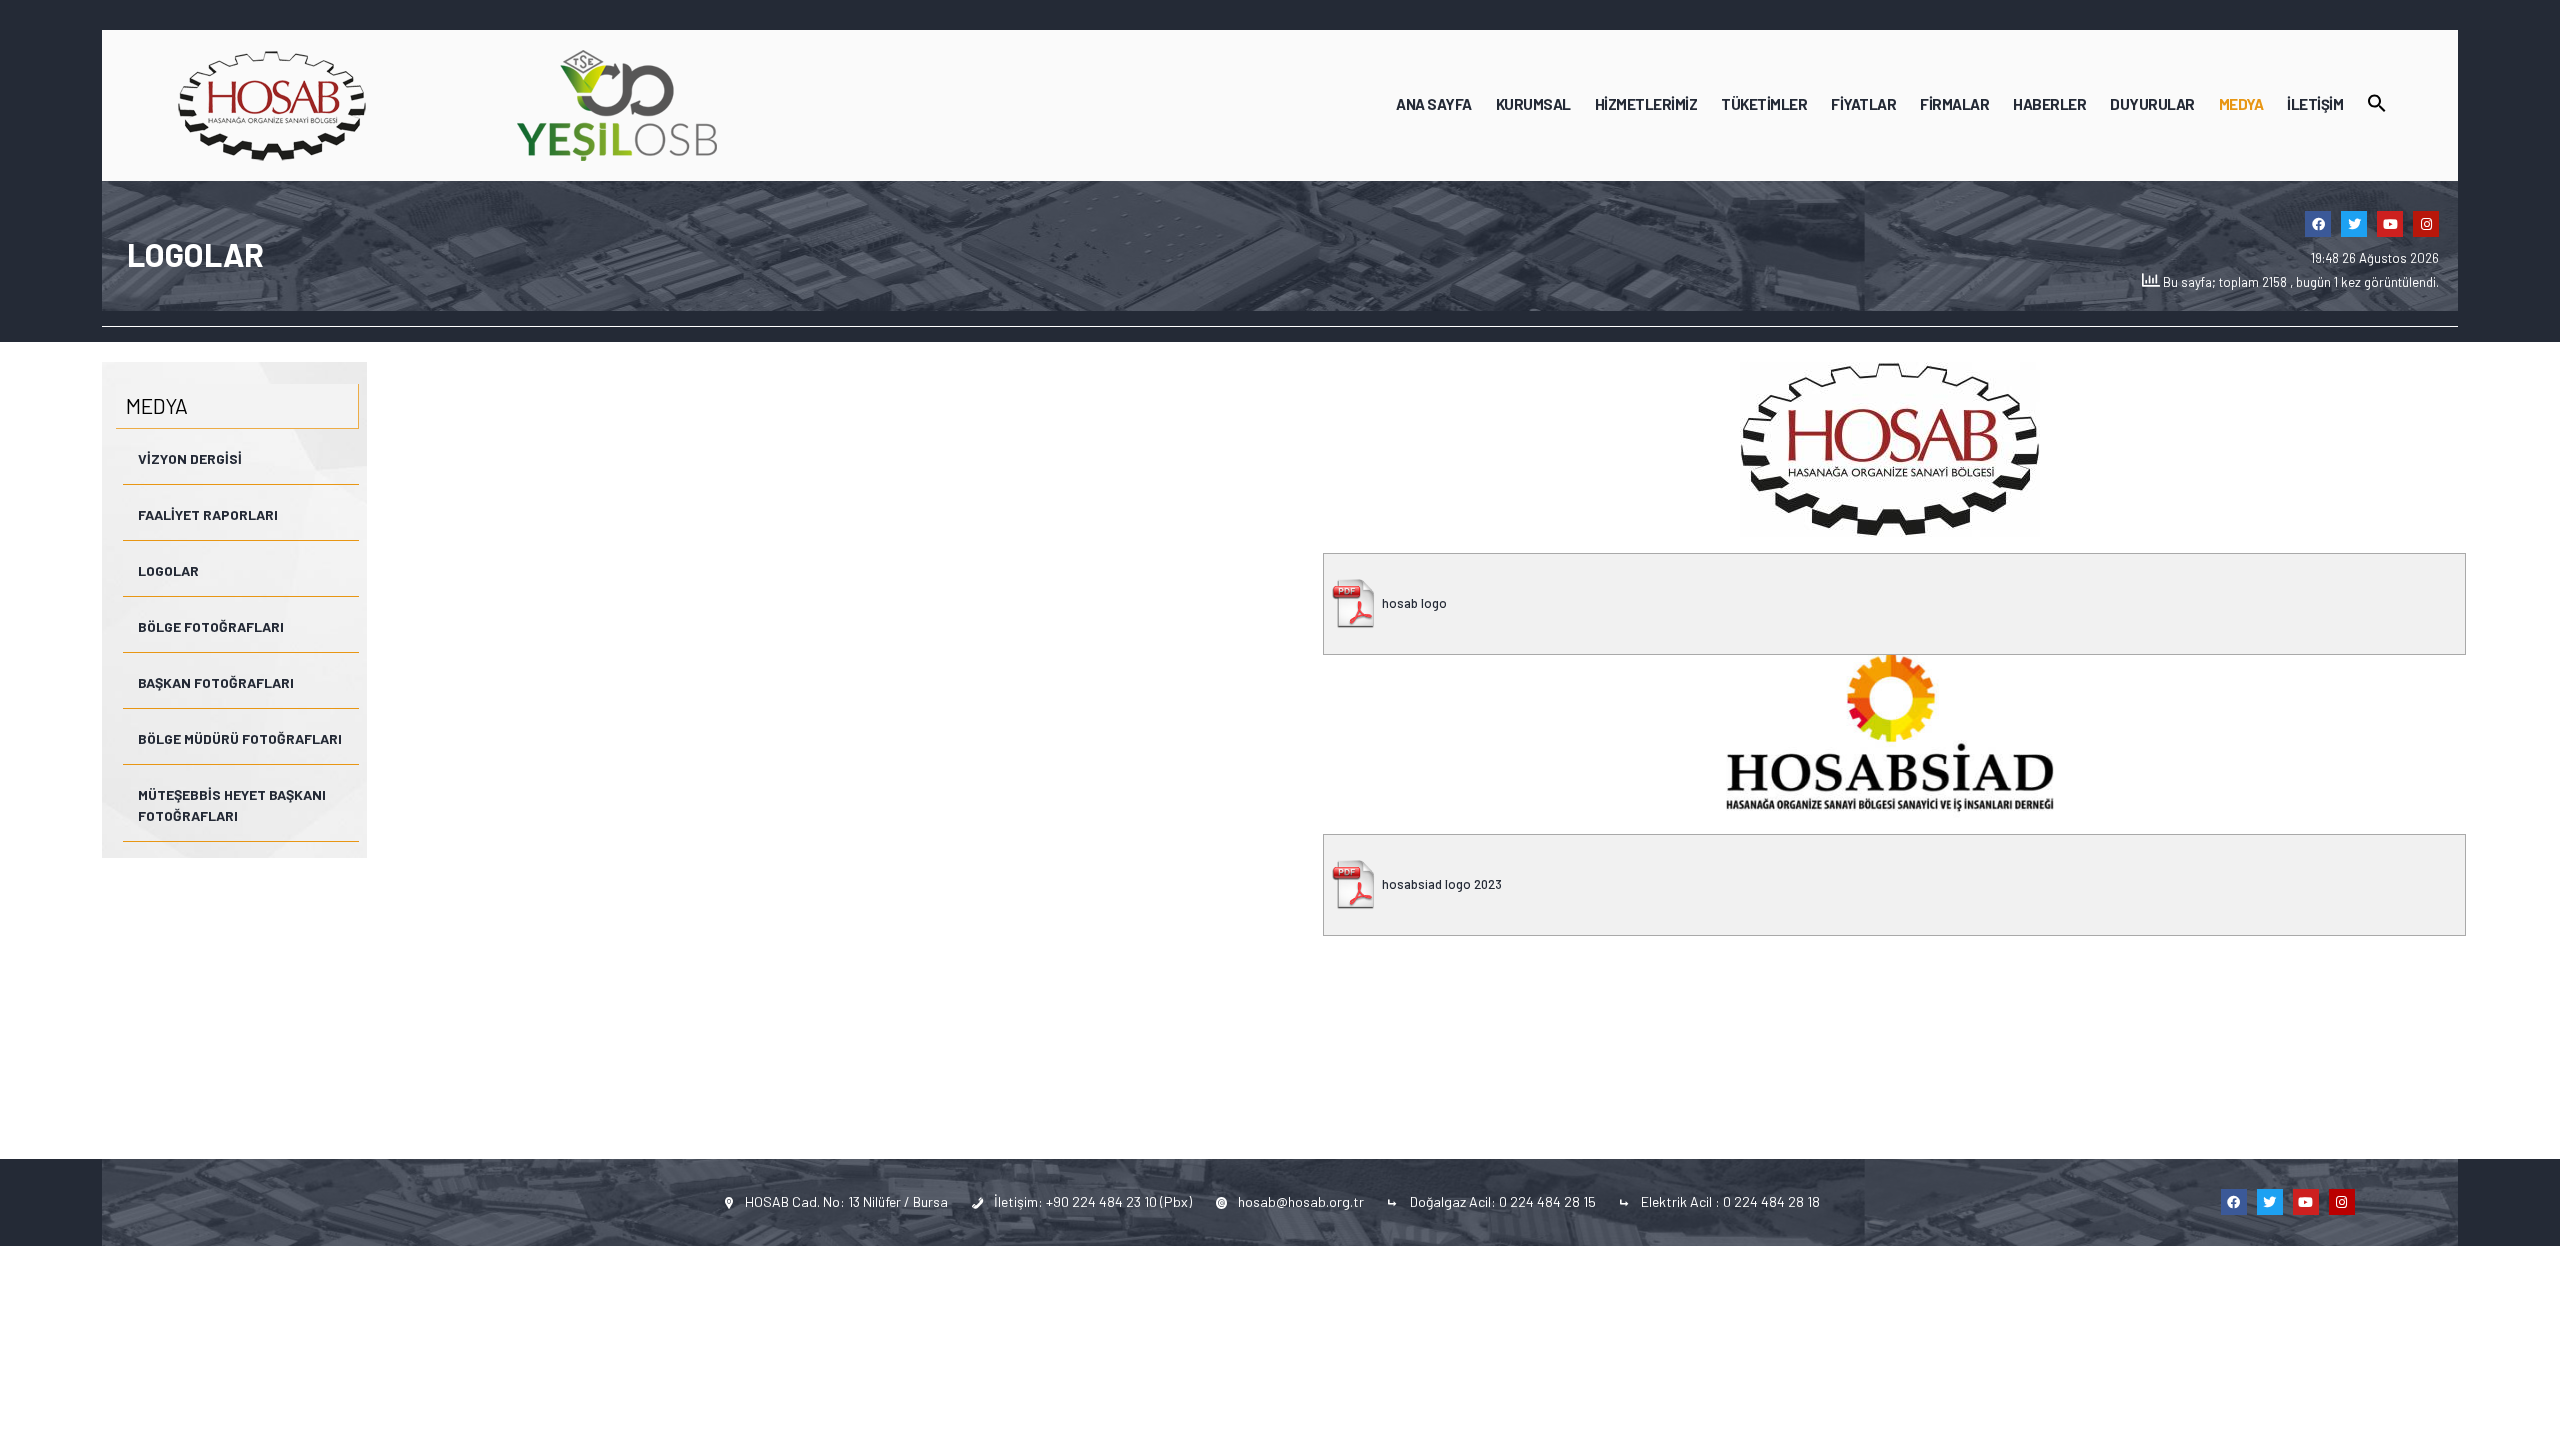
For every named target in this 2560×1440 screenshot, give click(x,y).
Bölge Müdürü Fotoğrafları (240, 738)
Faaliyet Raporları (208, 514)
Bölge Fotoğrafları (211, 626)
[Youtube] (2390, 224)
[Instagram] (2426, 224)
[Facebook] (2318, 224)
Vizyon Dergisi (190, 458)
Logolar (168, 570)
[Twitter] (2354, 224)
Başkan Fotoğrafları (216, 682)
